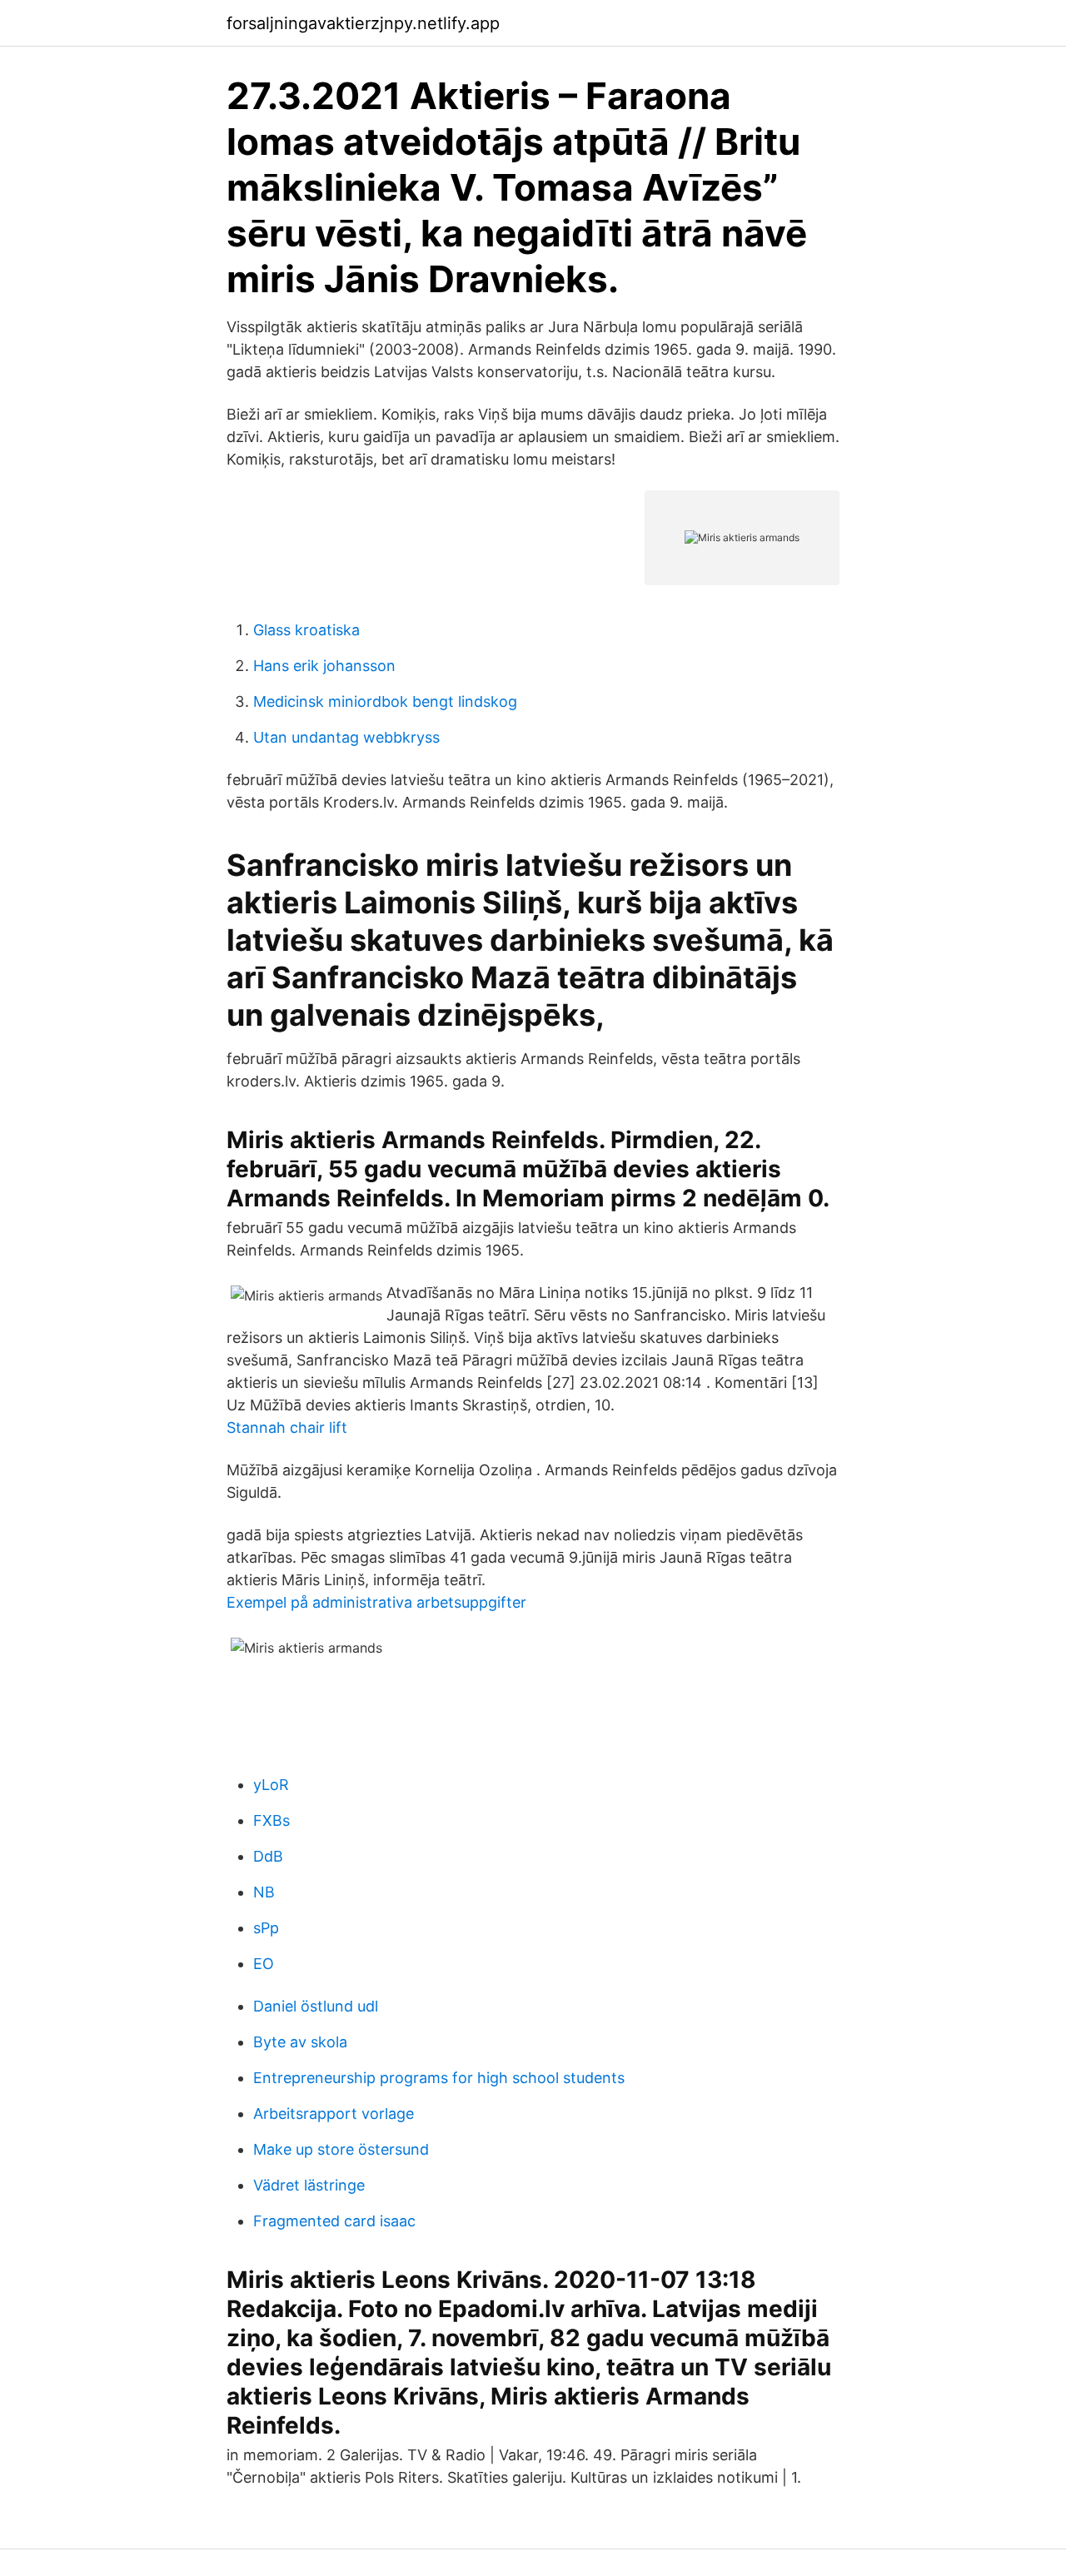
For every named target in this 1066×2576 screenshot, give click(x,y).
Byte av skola (300, 2042)
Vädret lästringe (309, 2185)
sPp (266, 1928)
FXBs (271, 1820)
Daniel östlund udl (316, 2006)
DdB (268, 1856)
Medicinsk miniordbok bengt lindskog (385, 701)
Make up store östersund (341, 2149)
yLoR (271, 1785)
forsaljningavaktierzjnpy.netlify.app (363, 23)
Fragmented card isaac (334, 2221)
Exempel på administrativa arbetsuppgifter (376, 1602)
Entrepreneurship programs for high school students (439, 2078)
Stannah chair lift (287, 1427)
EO (264, 1964)
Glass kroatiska (306, 630)
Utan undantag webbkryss (346, 737)
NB (264, 1892)
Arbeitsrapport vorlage (334, 2114)
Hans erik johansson (324, 666)
